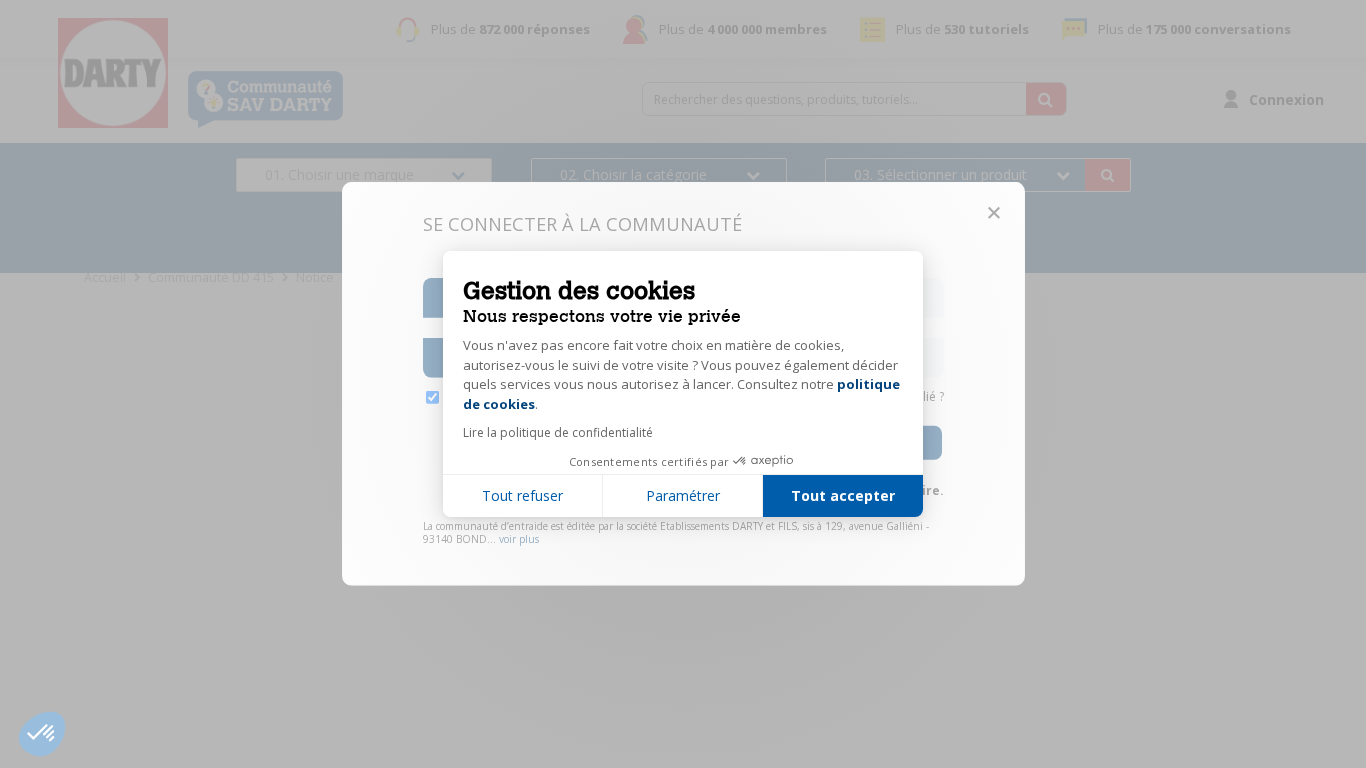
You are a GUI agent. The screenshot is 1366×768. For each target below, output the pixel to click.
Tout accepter (843, 495)
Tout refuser (522, 495)
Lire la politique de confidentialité (558, 432)
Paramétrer (683, 495)
